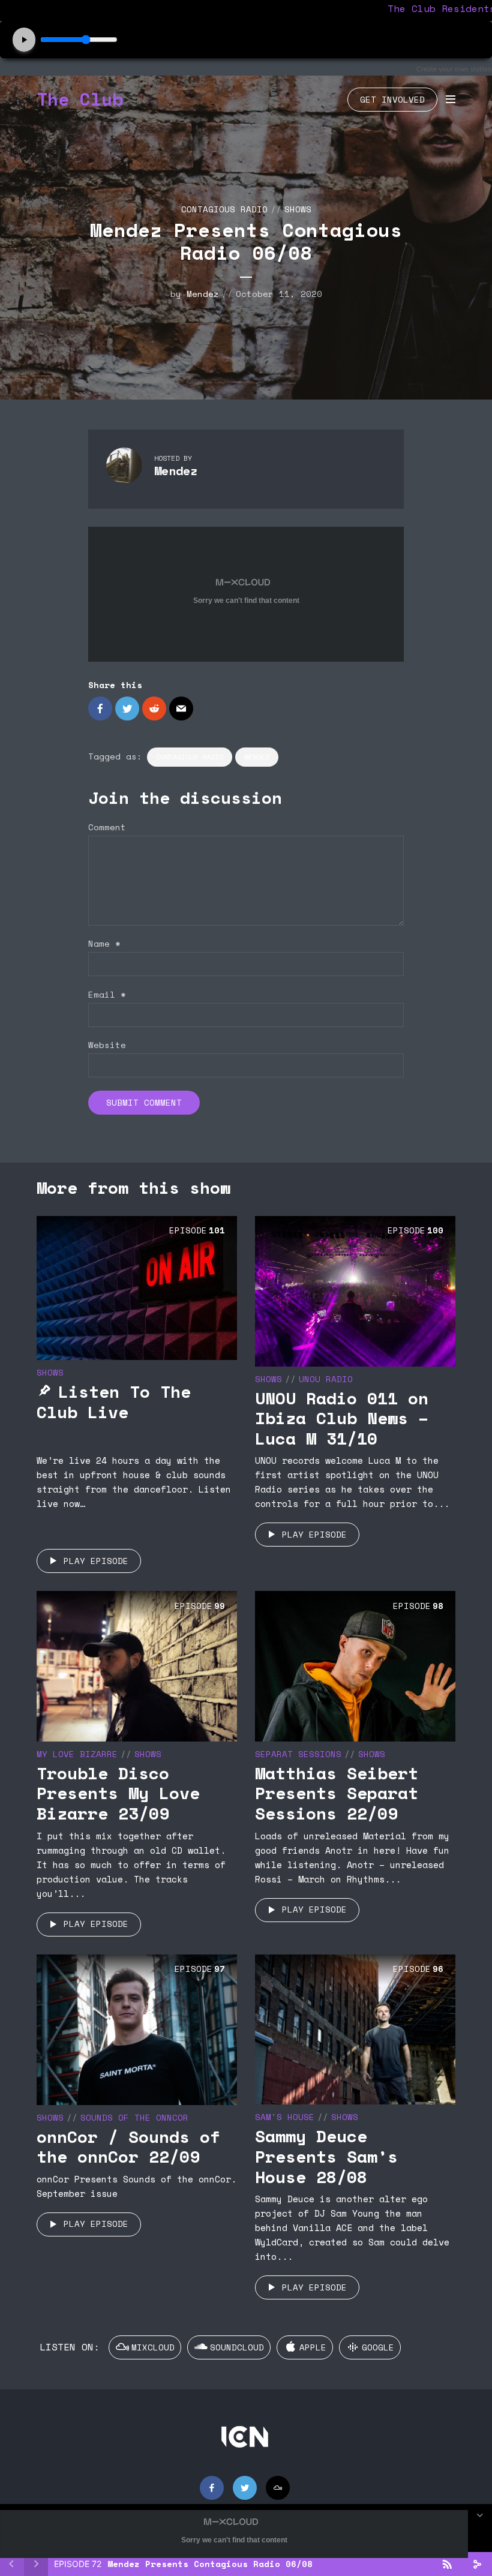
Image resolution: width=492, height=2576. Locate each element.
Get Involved (392, 99)
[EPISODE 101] (137, 1287)
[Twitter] (245, 2488)
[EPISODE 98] (355, 1665)
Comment (107, 828)
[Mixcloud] (278, 2488)
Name (104, 944)
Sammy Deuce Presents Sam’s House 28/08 (326, 2156)
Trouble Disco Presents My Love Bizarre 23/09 (118, 1793)
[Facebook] (212, 2488)
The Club (80, 99)
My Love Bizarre (77, 1754)
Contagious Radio (224, 209)
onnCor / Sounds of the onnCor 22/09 (128, 2147)
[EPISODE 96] (355, 2028)
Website (107, 1045)
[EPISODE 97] (137, 2028)
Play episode (96, 1561)
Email (107, 995)
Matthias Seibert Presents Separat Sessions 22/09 (337, 1793)
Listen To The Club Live (114, 1402)
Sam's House (285, 2117)
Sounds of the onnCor (134, 2117)
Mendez (203, 294)
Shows (298, 209)
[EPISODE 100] (355, 1290)
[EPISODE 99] (137, 1665)
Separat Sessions (298, 1754)
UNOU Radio (326, 1379)
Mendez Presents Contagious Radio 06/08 (210, 2564)
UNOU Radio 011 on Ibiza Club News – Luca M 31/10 (342, 1418)
